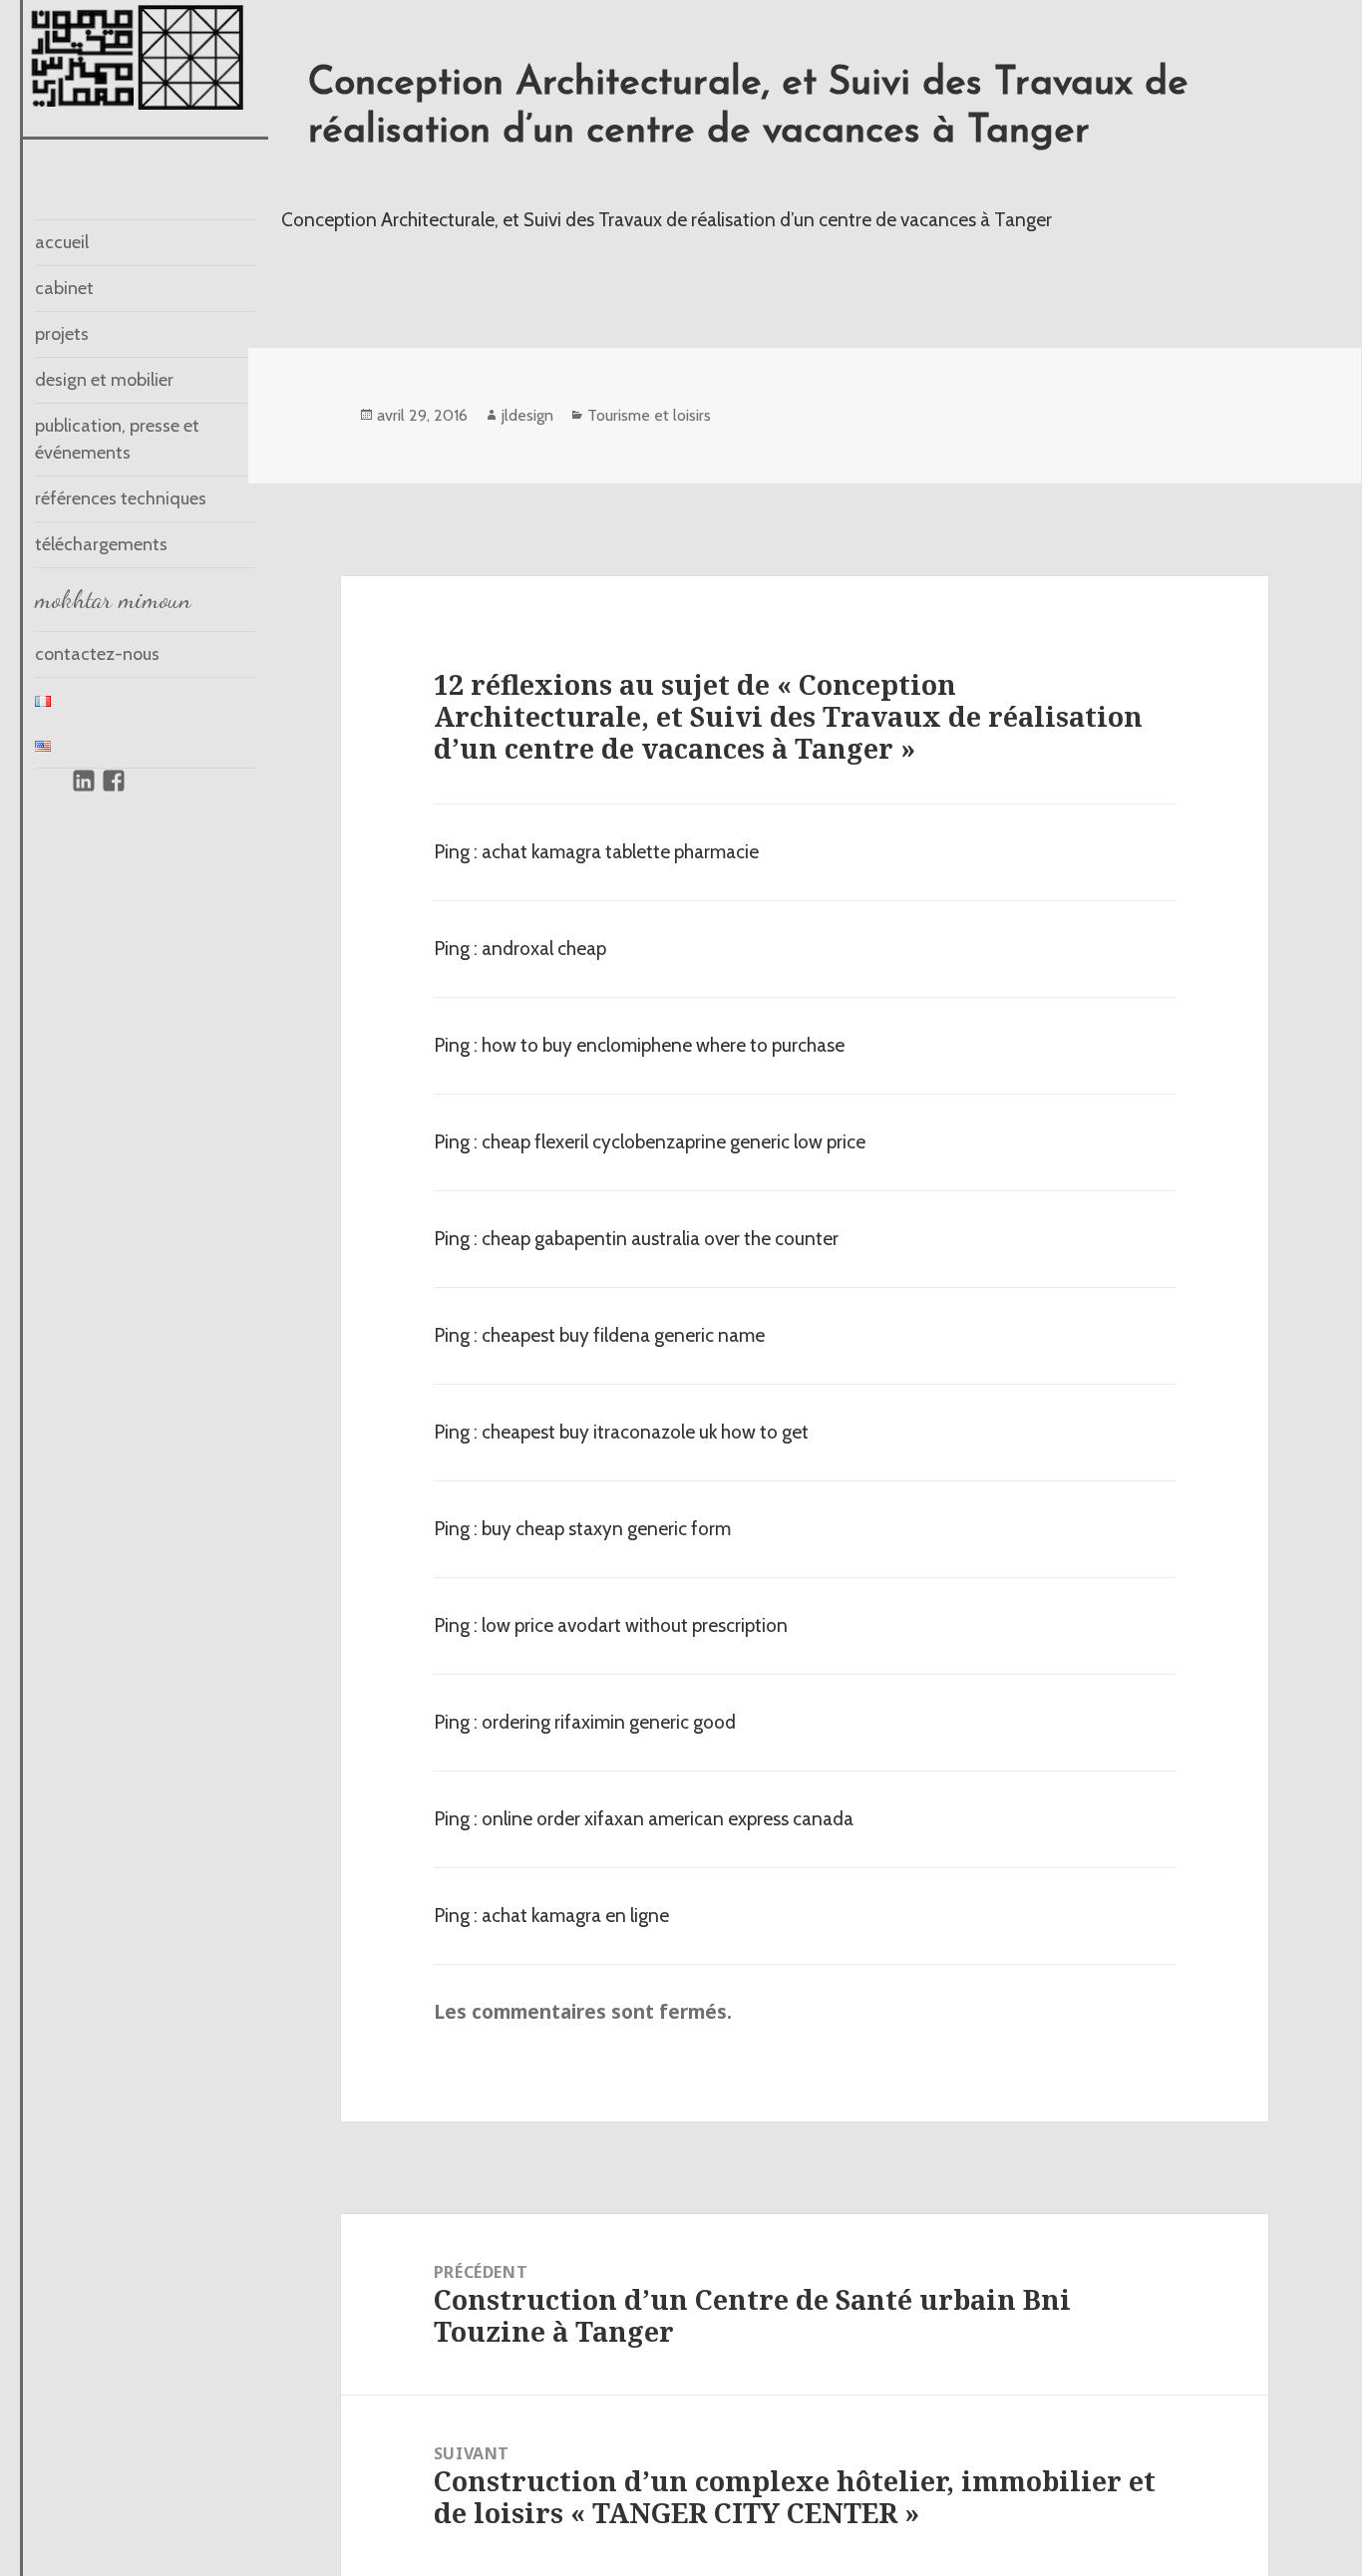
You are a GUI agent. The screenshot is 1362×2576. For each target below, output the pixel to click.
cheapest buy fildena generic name (623, 1335)
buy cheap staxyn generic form (606, 1529)
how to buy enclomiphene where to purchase (663, 1045)
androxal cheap (544, 949)
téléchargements (101, 544)
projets (62, 334)
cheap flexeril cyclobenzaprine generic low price (674, 1142)
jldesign (527, 415)
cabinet (64, 288)
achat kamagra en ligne (575, 1916)
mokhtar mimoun (113, 599)
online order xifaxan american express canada (668, 1819)
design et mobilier (104, 380)
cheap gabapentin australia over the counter (660, 1239)
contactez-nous (97, 654)
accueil (62, 242)
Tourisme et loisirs (649, 415)
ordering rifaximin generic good (609, 1722)
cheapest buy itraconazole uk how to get (645, 1432)
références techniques (121, 498)
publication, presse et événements (117, 439)
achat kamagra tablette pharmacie (620, 852)
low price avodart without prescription (635, 1625)
